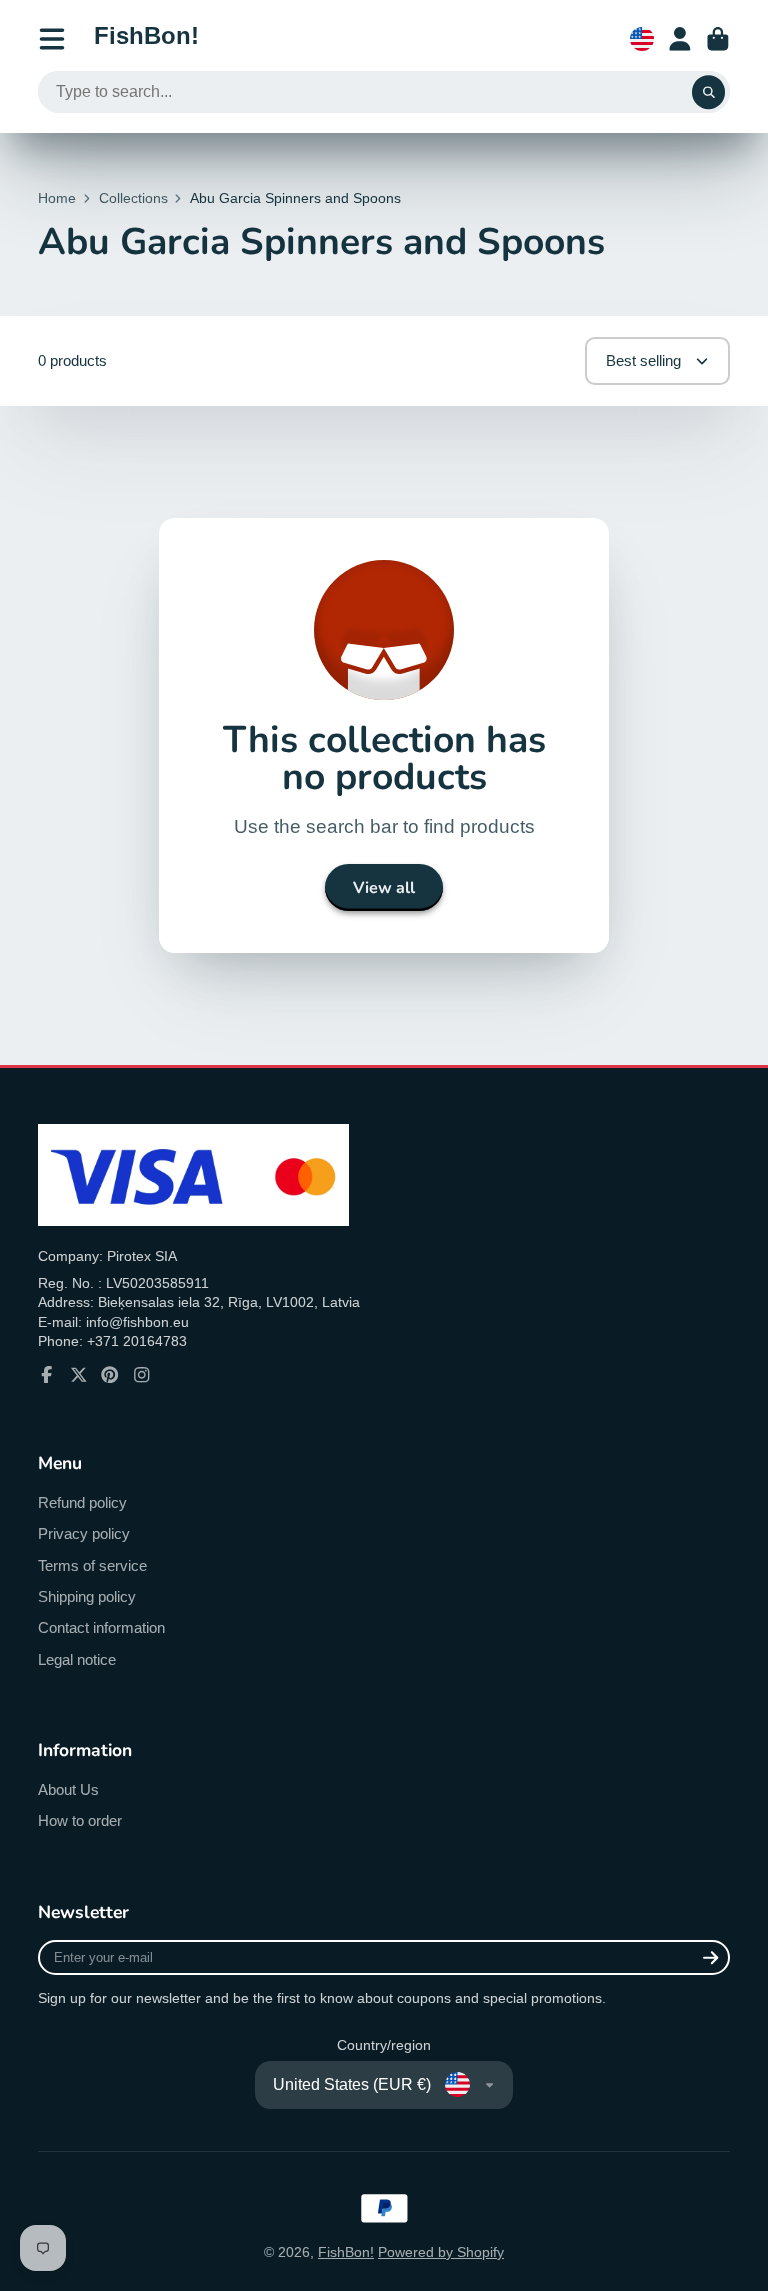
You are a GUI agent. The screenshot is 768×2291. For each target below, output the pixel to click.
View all (384, 888)
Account (680, 39)
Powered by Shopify (441, 2252)
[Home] (146, 39)
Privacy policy (84, 1533)
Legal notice (77, 1659)
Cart (718, 39)
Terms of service (92, 1565)
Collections (133, 198)
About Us (68, 1789)
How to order (80, 1820)
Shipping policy (87, 1596)
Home (57, 198)
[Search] (709, 92)
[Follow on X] (79, 1375)
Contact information (101, 1627)
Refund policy (82, 1502)
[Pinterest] (110, 1375)
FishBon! (346, 2252)
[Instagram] (142, 1375)
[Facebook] (47, 1375)
